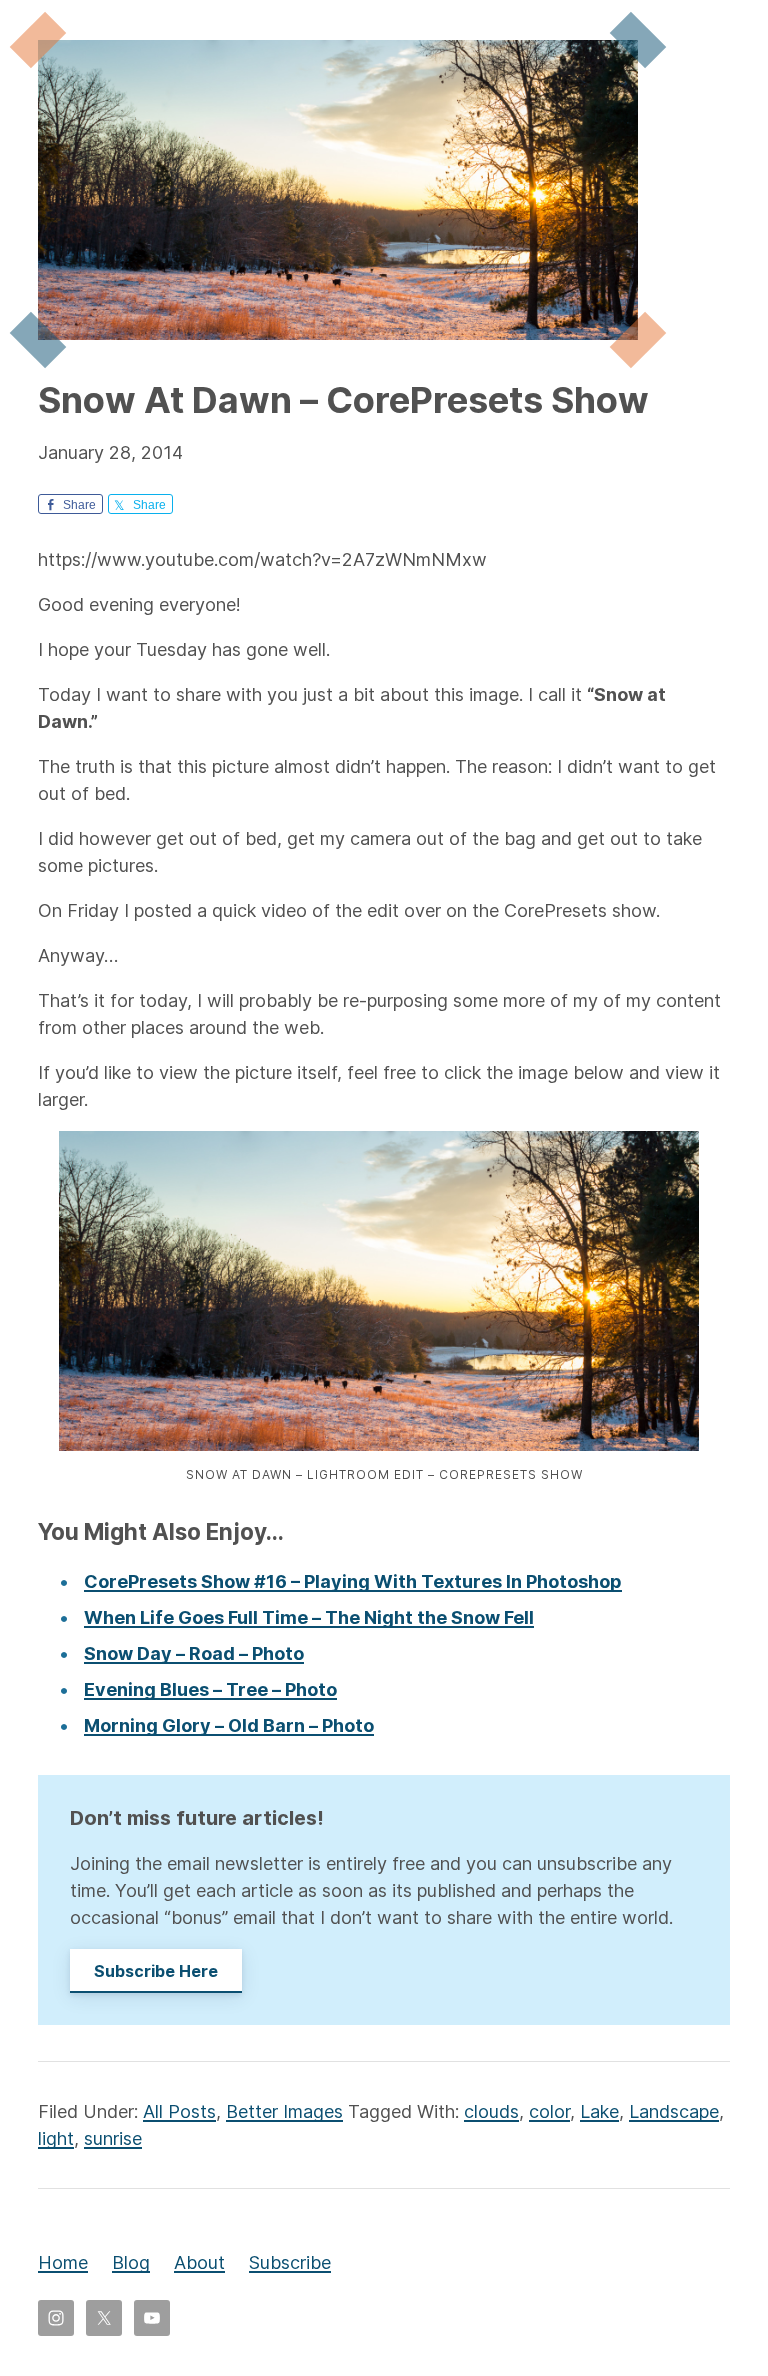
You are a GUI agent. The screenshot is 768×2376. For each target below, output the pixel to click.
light (56, 2138)
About (199, 2262)
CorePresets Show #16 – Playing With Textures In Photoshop (353, 1581)
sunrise (113, 2138)
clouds (491, 2111)
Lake (599, 2111)
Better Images (284, 2111)
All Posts (179, 2111)
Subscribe (290, 2262)
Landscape (674, 2111)
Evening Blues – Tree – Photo (210, 1689)
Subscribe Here (156, 1971)
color (549, 2111)
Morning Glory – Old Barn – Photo (229, 1725)
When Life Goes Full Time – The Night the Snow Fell (309, 1617)
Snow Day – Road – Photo (194, 1653)
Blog (131, 2262)
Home (63, 2262)
